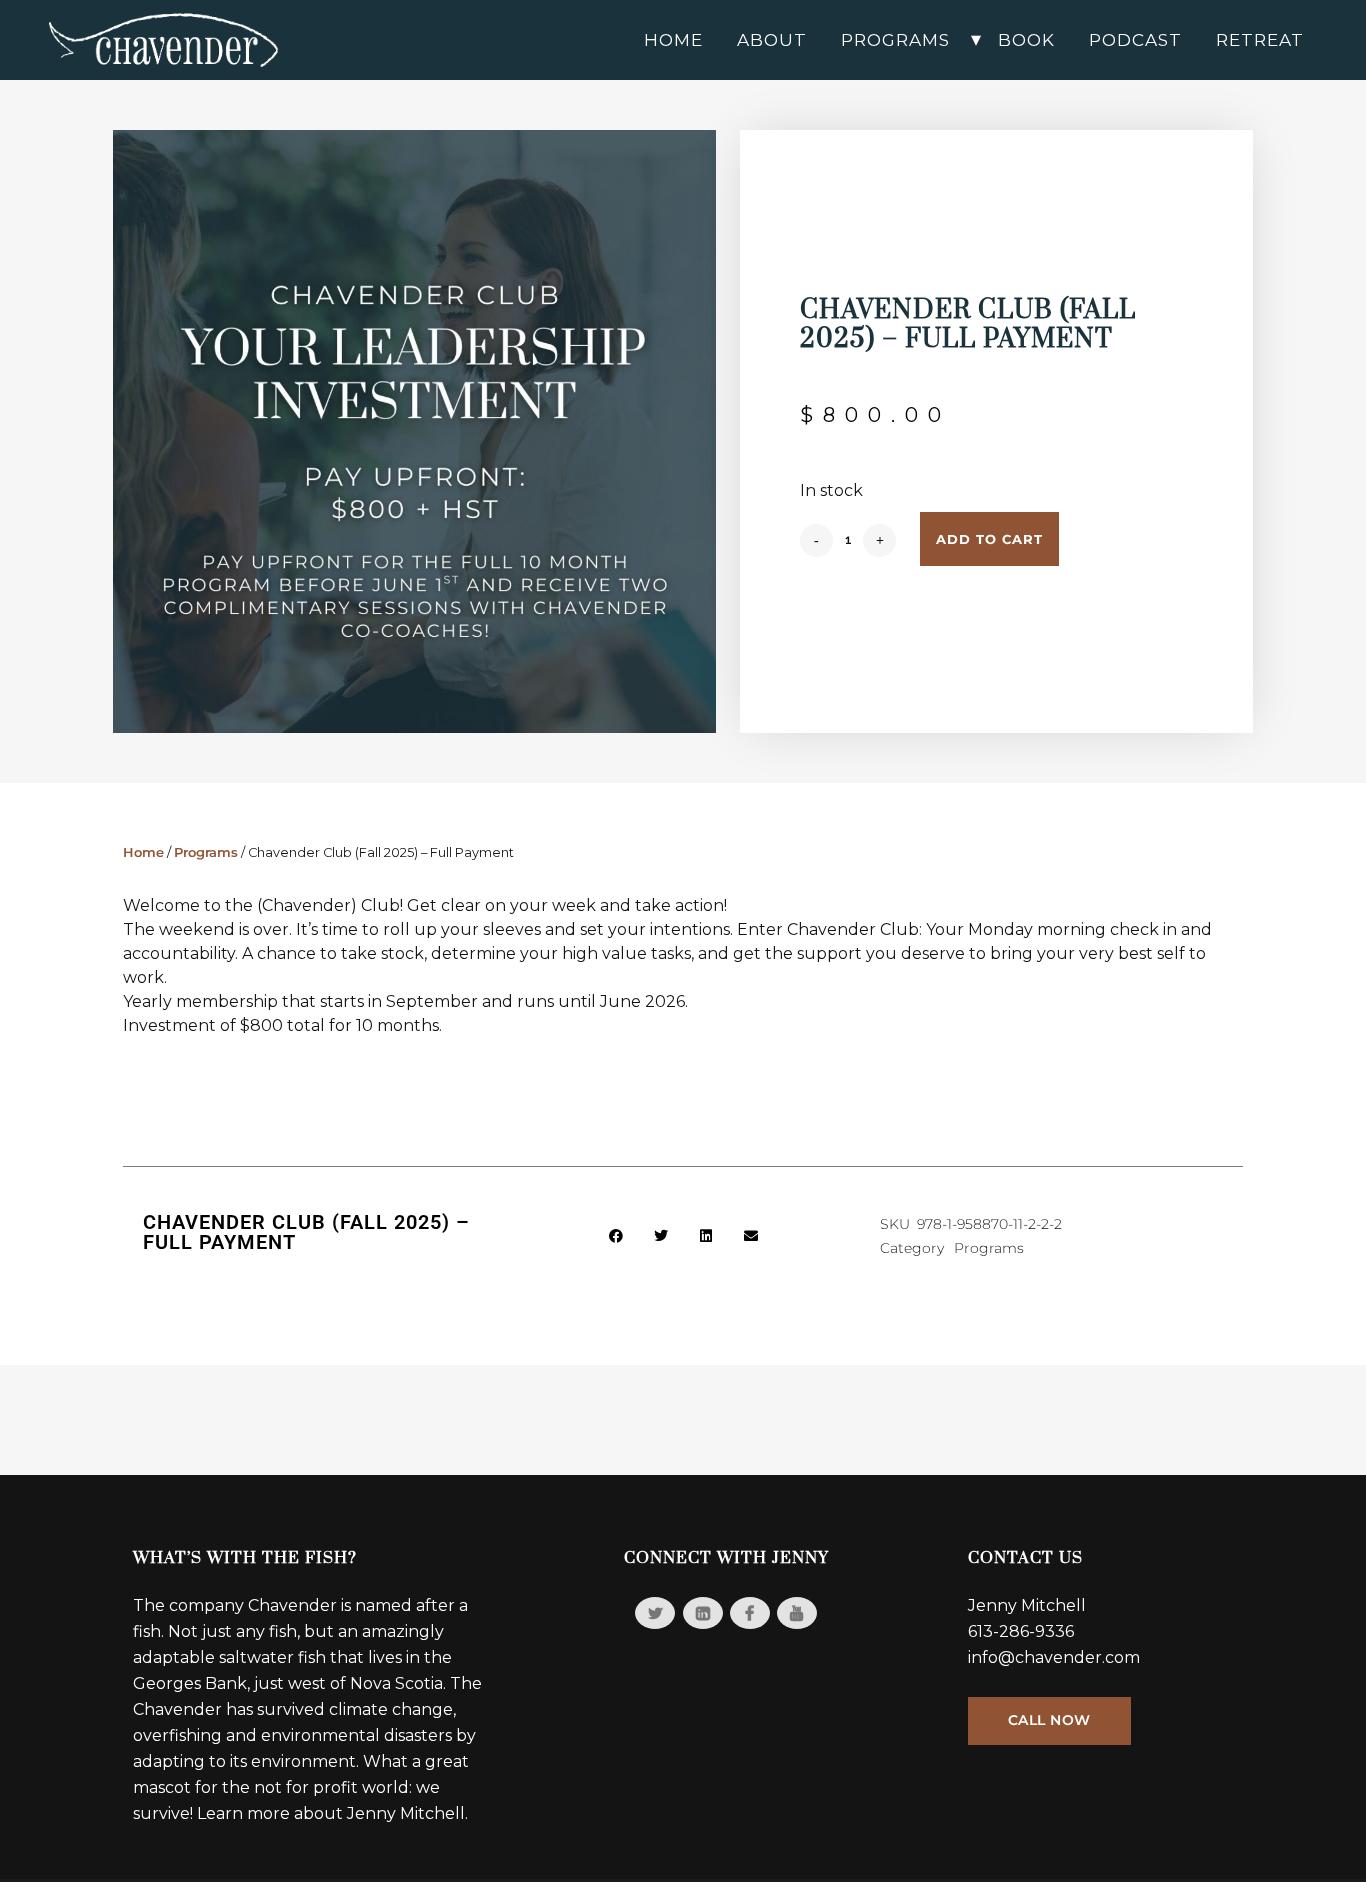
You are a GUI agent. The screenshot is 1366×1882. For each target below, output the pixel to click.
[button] (616, 1236)
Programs (206, 852)
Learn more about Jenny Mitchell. (332, 1813)
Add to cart (989, 539)
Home (143, 852)
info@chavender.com (1054, 1657)
